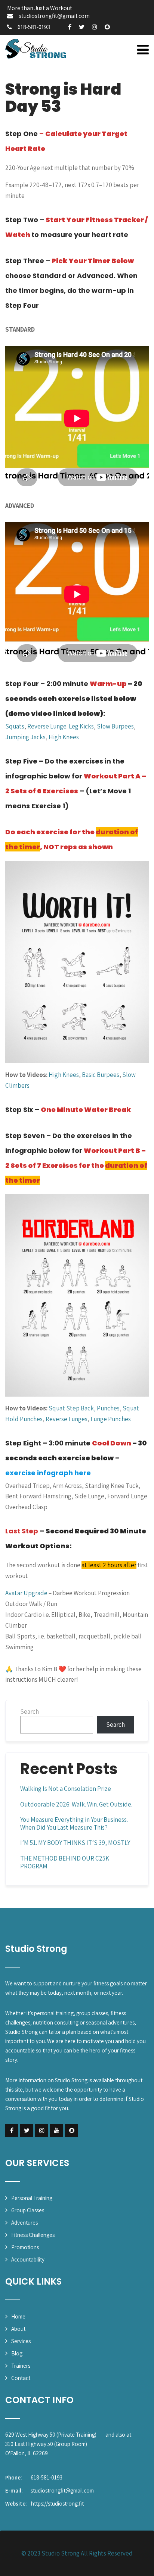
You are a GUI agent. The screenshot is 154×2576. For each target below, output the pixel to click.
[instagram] (95, 27)
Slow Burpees (115, 726)
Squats (15, 726)
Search (30, 1711)
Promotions (25, 2247)
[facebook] (70, 27)
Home (18, 2316)
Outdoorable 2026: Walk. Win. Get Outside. (76, 1804)
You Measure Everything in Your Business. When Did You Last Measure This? (74, 1823)
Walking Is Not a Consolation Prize (66, 1789)
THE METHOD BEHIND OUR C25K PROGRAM (65, 1862)
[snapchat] (107, 27)
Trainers (21, 2366)
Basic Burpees (101, 1075)
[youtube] (57, 2131)
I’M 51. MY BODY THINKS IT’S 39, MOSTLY (75, 1843)
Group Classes (28, 2210)
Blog (17, 2353)
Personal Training (32, 2198)
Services (21, 2341)
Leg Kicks (81, 726)
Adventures (24, 2223)
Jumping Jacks (25, 737)
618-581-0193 (34, 27)
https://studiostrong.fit (57, 2504)
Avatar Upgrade (26, 1593)
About (18, 2329)
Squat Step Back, (72, 1408)
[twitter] (82, 27)
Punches (108, 1408)
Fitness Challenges (33, 2235)
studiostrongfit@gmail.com (54, 16)
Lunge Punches (111, 1419)
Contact (21, 2378)
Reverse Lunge (47, 726)
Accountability (28, 2259)
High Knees (64, 737)
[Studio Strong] (36, 49)
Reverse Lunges (67, 1419)
